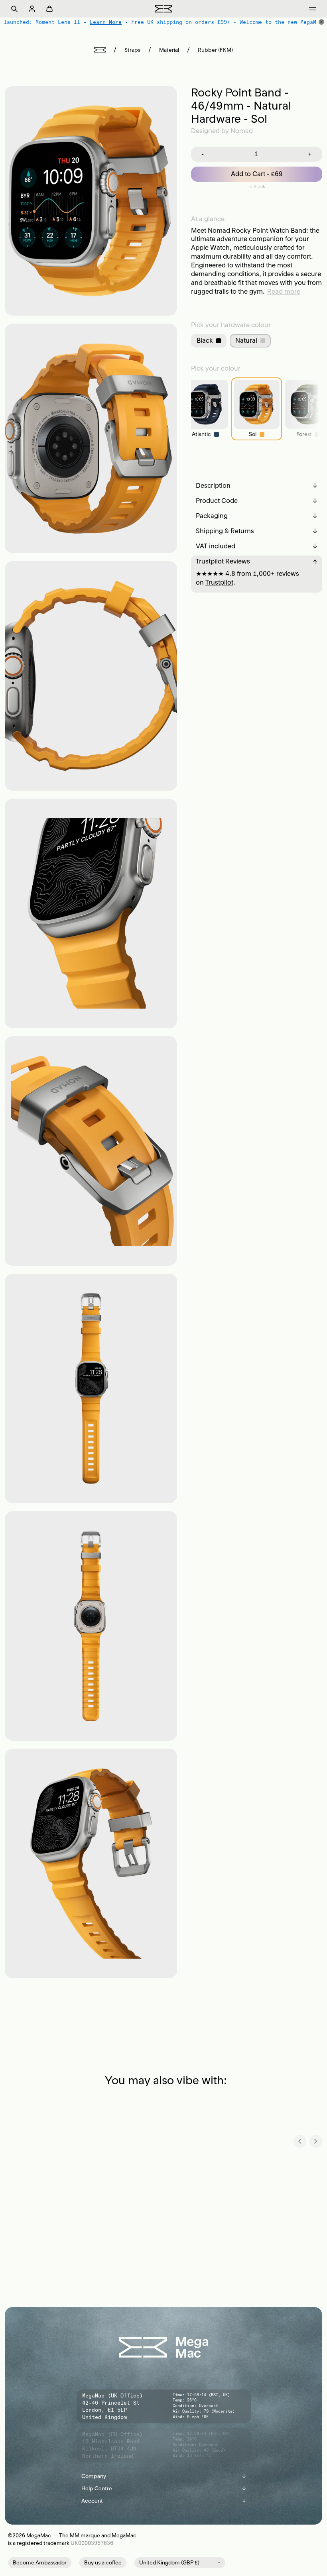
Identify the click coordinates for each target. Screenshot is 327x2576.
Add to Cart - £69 (257, 174)
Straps (132, 50)
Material (169, 50)
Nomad (242, 131)
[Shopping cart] (49, 9)
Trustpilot (219, 582)
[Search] (14, 9)
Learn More (104, 22)
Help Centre (164, 2489)
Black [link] (205, 340)
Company (164, 2476)
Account (164, 2501)
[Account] (32, 9)
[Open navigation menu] (313, 9)
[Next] (316, 2141)
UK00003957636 (92, 2543)
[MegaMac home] (163, 9)
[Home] (100, 50)
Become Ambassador (40, 2563)
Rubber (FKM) (215, 50)
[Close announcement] (321, 22)
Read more (284, 291)
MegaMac (39, 2536)
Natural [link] (246, 340)
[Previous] (300, 2141)
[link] (205, 409)
